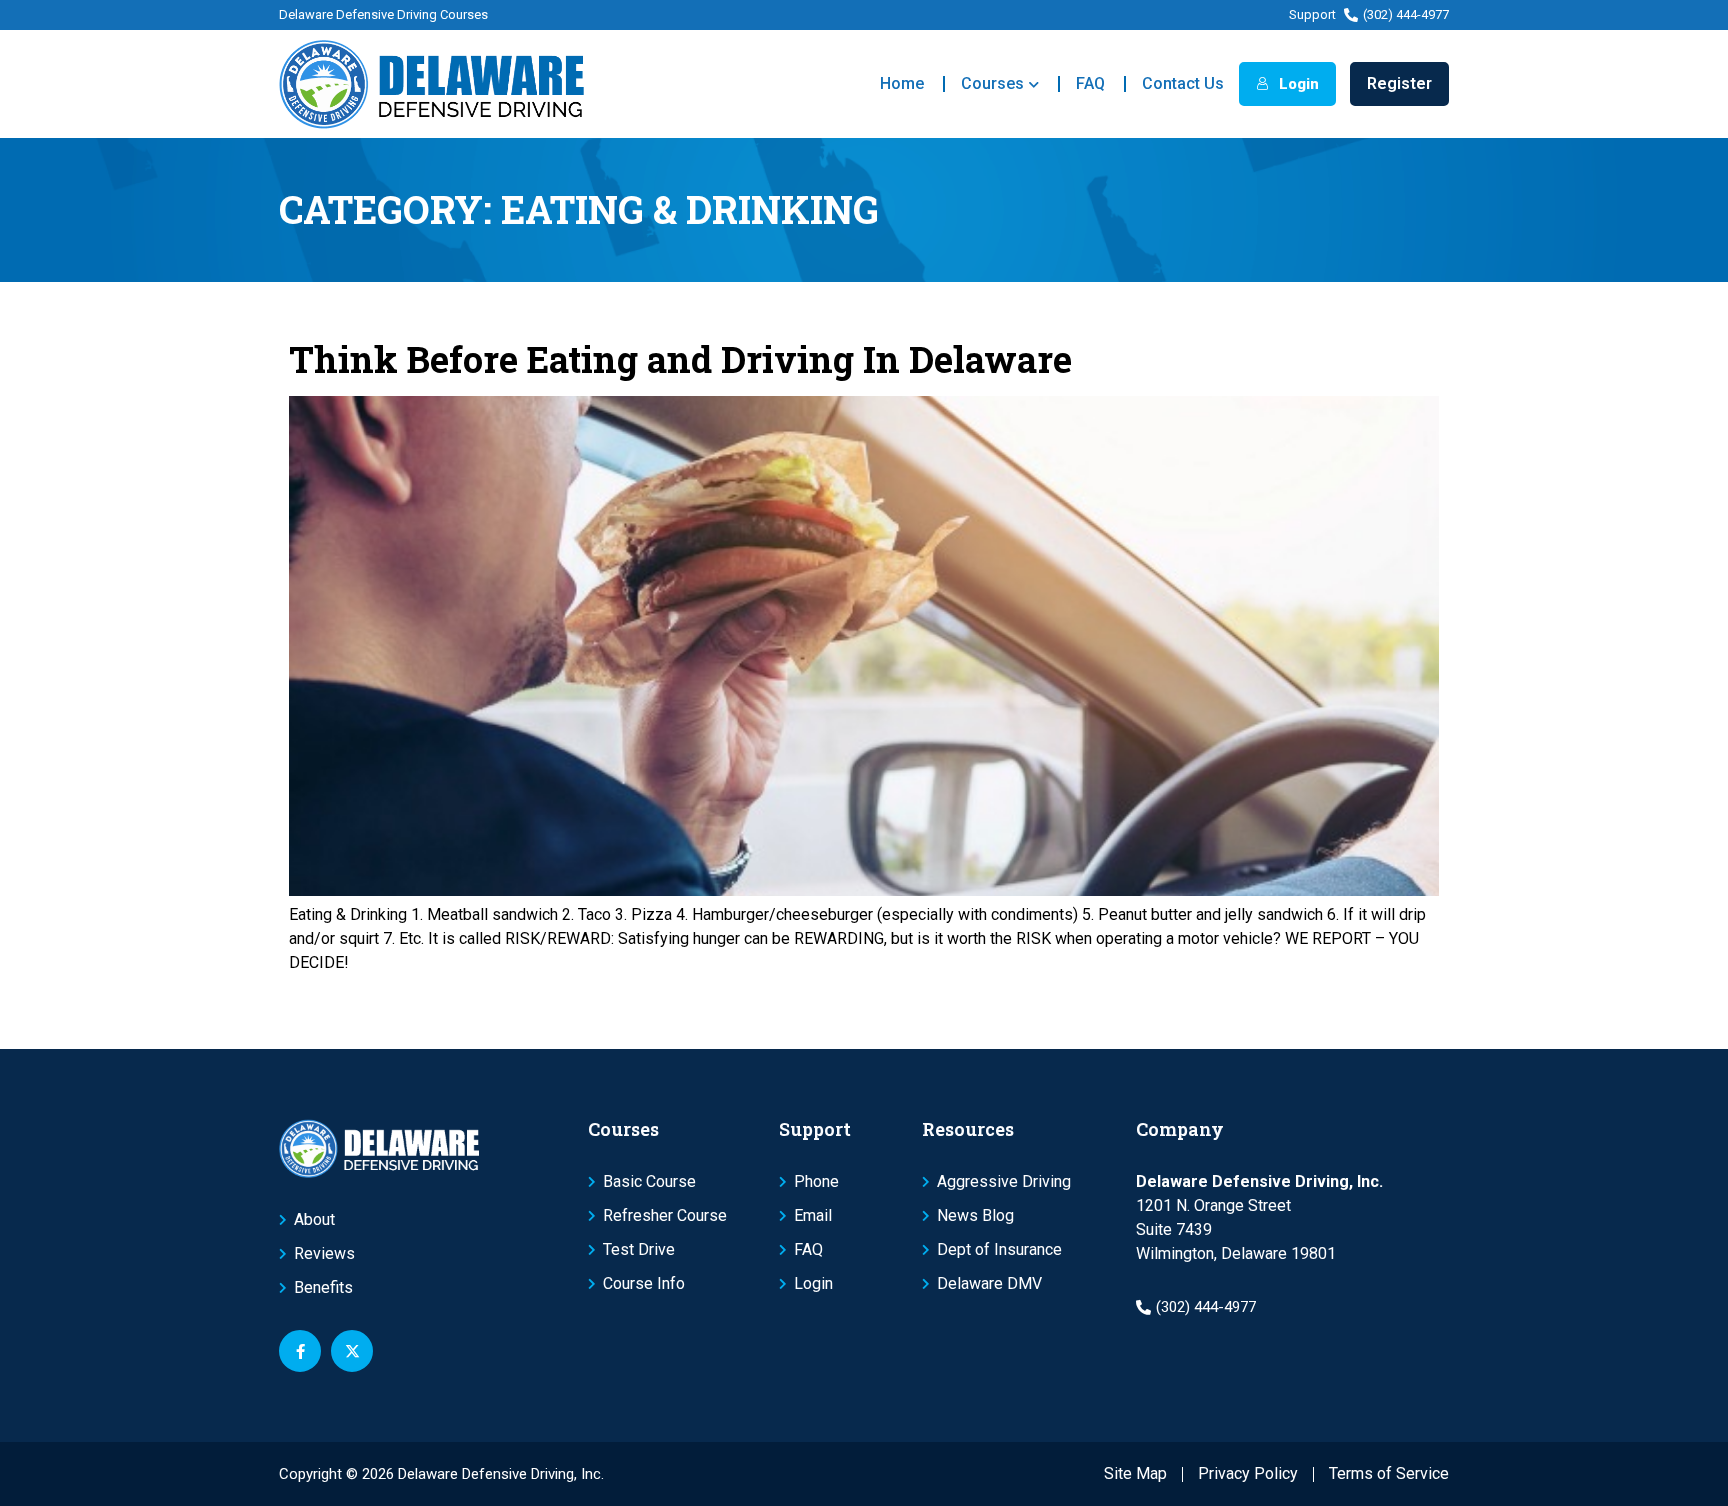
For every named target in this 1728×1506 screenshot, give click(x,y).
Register (1399, 83)
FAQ (1090, 83)
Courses (992, 83)
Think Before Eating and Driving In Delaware (680, 359)
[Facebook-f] (300, 1351)
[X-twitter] (352, 1351)
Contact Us (1183, 83)
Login (1297, 84)
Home (902, 83)
